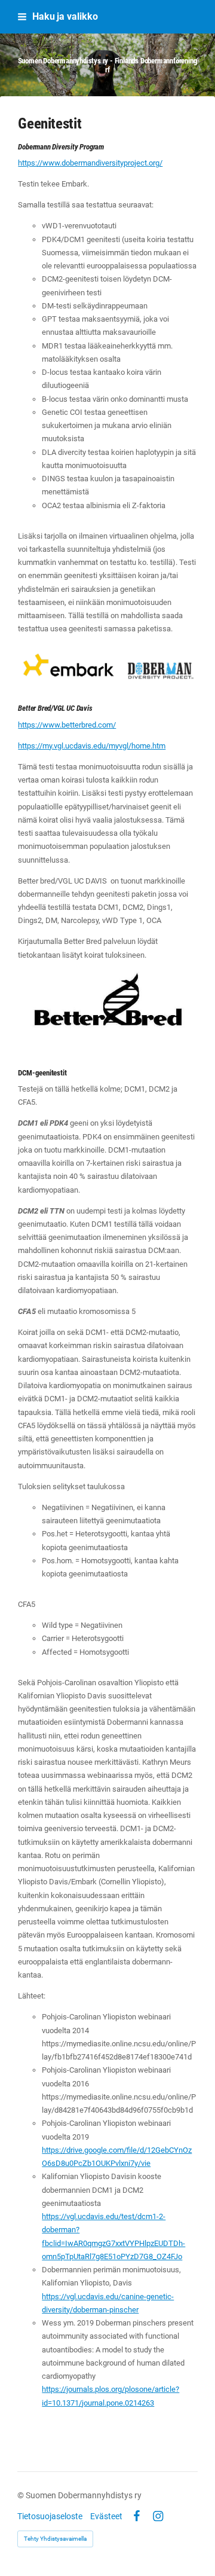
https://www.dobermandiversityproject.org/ (90, 163)
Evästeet (106, 2516)
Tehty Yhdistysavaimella (55, 2539)
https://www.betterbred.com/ (67, 725)
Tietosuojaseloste (50, 2516)
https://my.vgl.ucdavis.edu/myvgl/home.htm (92, 746)
